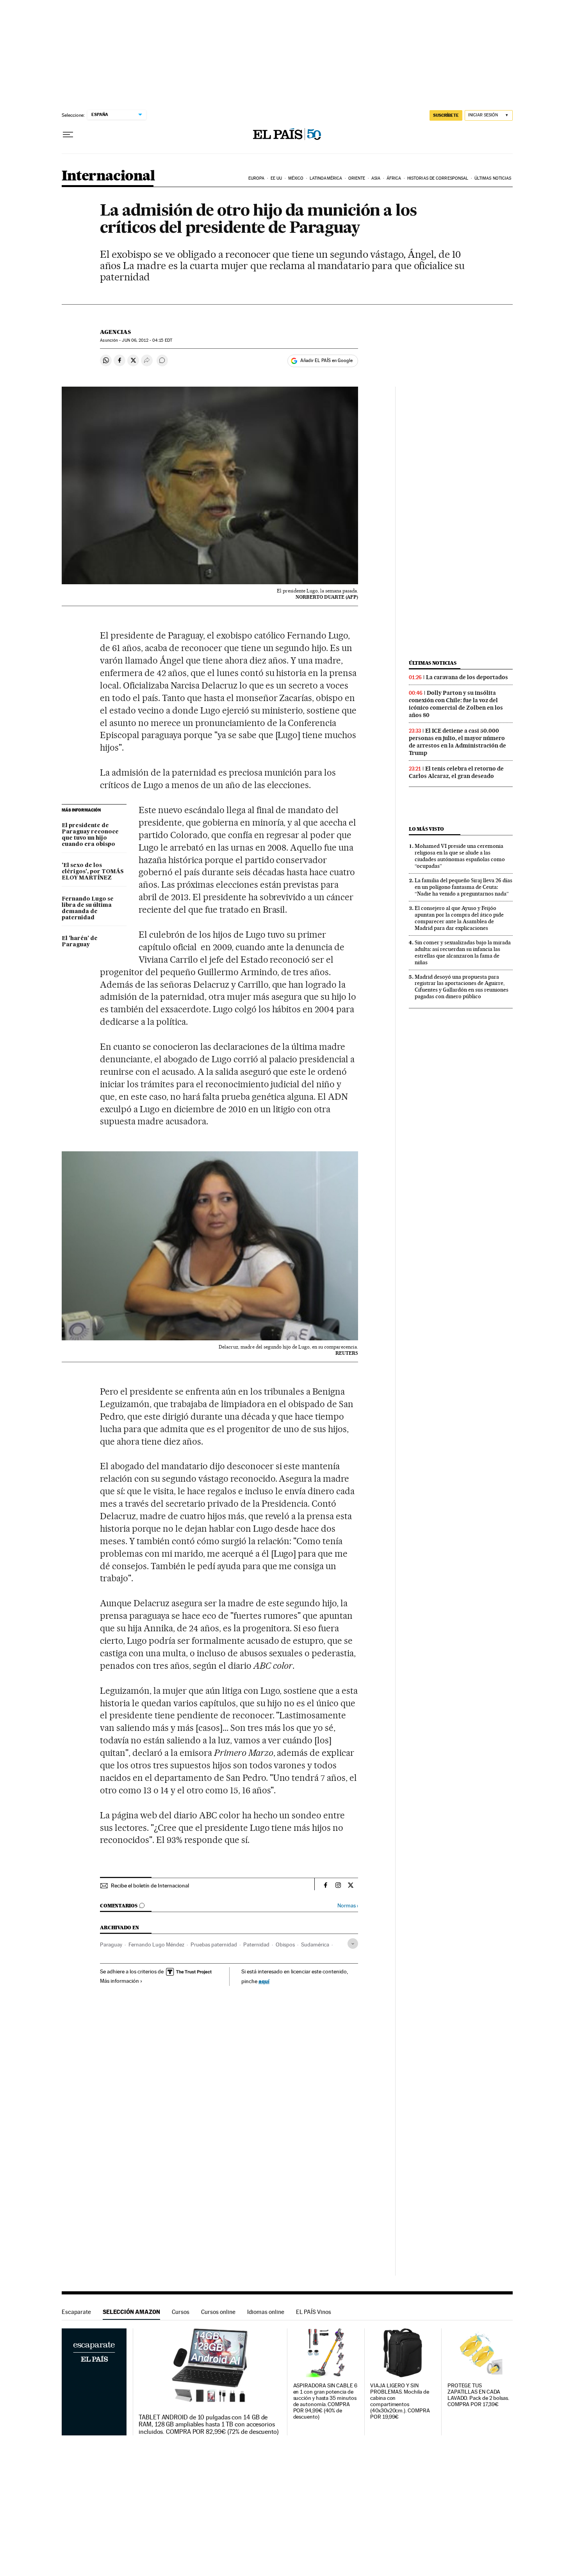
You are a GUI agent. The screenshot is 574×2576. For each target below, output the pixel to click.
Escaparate (76, 2312)
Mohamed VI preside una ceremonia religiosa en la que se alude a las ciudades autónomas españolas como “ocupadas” (460, 856)
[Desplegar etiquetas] (353, 1944)
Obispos (285, 1944)
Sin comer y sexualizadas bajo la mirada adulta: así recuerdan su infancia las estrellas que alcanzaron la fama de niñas (463, 952)
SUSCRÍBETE (446, 115)
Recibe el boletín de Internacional (150, 1886)
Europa (257, 178)
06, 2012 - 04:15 (147, 340)
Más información (119, 1981)
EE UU (276, 178)
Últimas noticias (493, 178)
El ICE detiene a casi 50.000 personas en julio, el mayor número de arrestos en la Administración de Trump (457, 742)
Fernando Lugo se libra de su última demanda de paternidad (88, 908)
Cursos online (218, 2312)
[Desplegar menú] (68, 135)
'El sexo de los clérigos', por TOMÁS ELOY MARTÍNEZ (93, 872)
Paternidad (256, 1944)
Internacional (108, 176)
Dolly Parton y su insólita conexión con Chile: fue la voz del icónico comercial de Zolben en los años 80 (456, 704)
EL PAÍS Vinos (314, 2312)
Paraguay (111, 1944)
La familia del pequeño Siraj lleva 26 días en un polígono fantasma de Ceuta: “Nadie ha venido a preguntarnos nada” (463, 887)
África (394, 178)
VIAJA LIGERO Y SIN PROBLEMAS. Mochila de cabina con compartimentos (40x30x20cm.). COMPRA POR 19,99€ (400, 2401)
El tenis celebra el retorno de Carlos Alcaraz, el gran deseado (456, 772)
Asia (376, 178)
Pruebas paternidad (214, 1944)
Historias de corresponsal (438, 178)
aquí (264, 1981)
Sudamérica (315, 1944)
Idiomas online (266, 2312)
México (296, 178)
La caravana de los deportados (467, 677)
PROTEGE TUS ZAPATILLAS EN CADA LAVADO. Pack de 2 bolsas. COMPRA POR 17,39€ (478, 2395)
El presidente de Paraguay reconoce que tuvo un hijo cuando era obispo (90, 835)
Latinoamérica (326, 178)
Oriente (357, 178)
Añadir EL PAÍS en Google (326, 360)
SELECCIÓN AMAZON (131, 2312)
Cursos (181, 2312)
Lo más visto (426, 829)
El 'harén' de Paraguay (80, 942)
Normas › (348, 1906)
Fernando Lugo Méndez (156, 1944)
